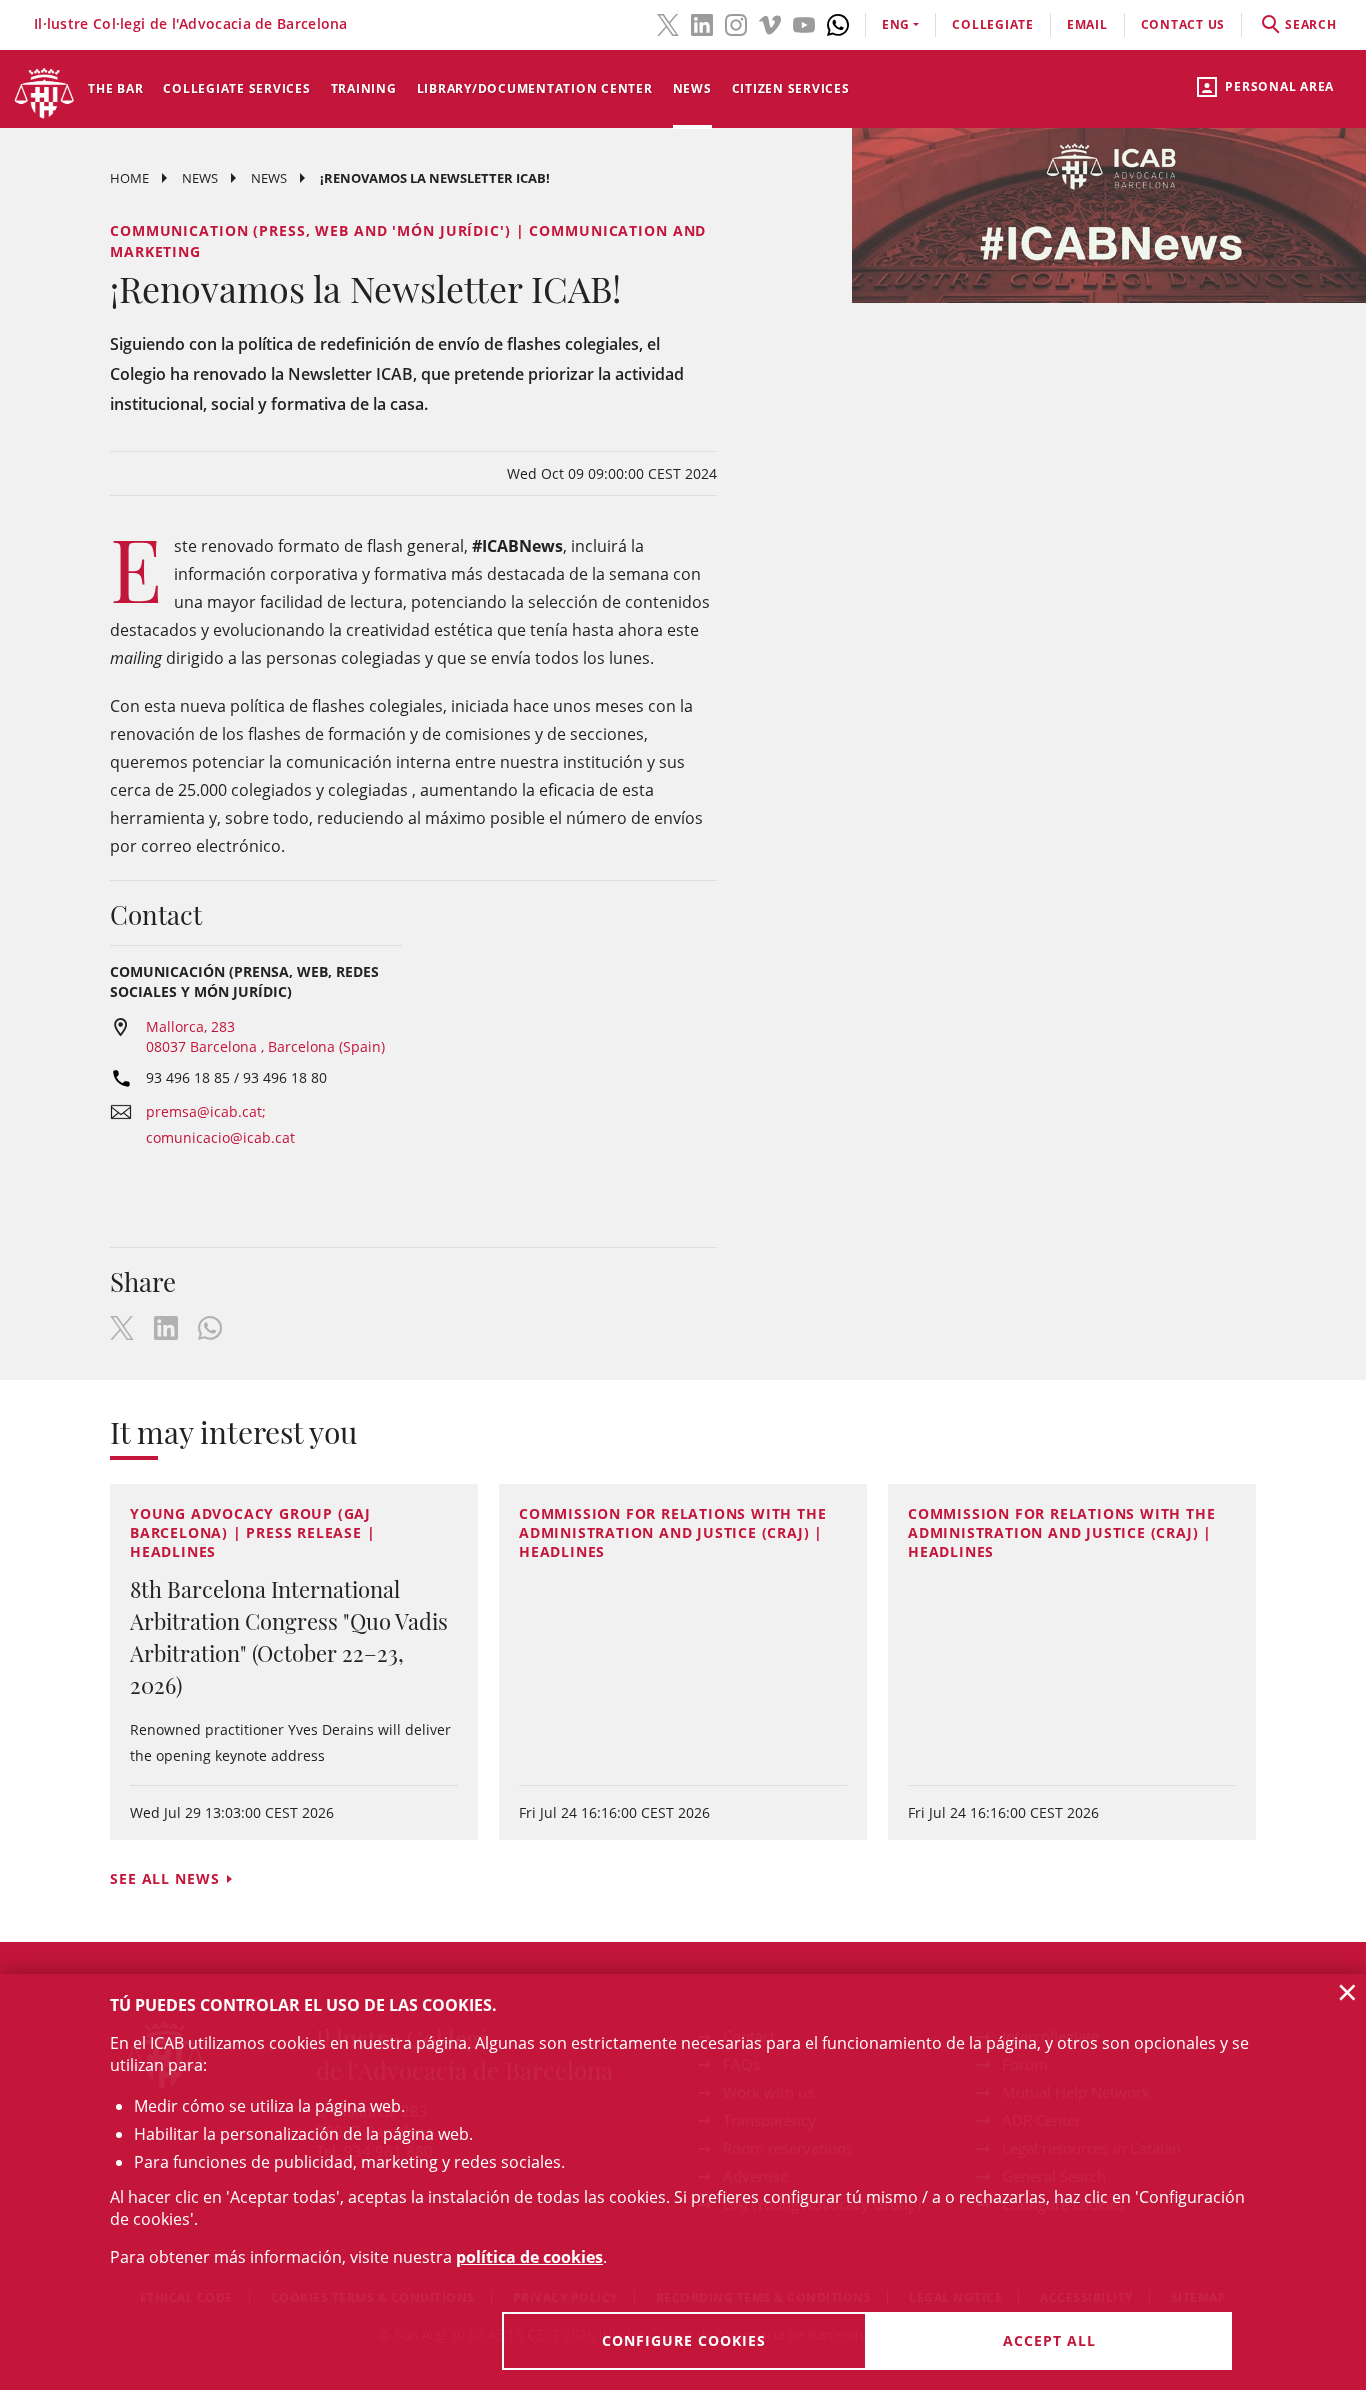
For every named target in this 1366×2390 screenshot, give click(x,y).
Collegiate (993, 24)
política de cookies (529, 2257)
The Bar (115, 88)
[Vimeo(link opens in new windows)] (770, 23)
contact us (1183, 24)
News (692, 88)
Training (364, 88)
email (1087, 24)
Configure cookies (684, 2340)
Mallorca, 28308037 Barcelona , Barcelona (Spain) (265, 1036)
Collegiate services (236, 88)
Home (129, 178)
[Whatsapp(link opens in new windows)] (838, 23)
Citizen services (791, 88)
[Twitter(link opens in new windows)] (668, 23)
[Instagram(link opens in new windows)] (736, 23)
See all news (165, 1878)
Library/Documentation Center (535, 88)
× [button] (1347, 1992)
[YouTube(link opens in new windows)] (804, 23)
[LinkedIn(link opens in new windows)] (702, 23)
